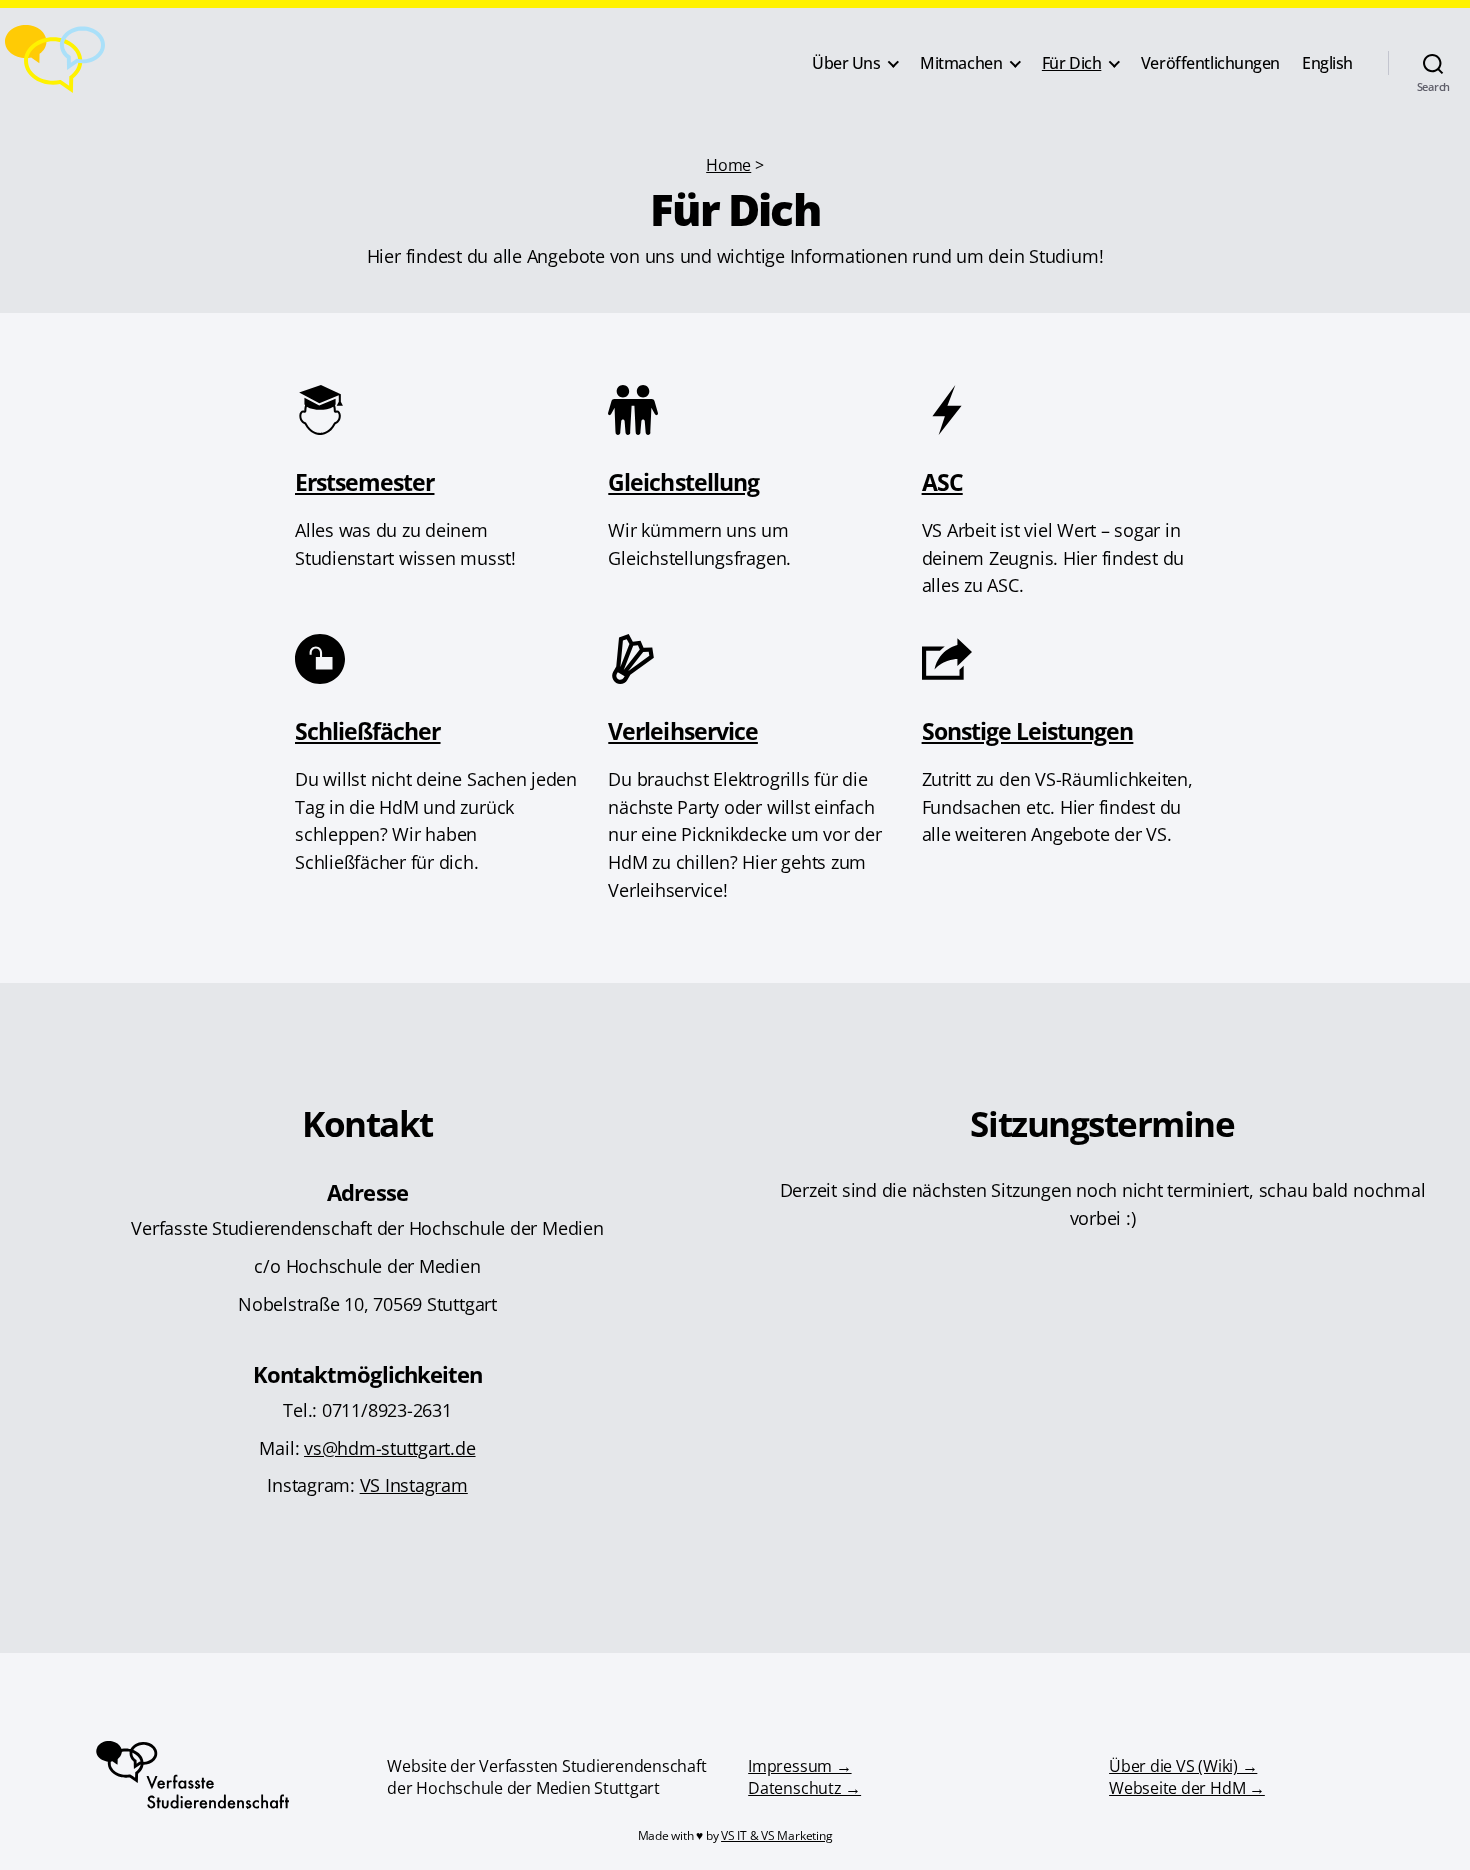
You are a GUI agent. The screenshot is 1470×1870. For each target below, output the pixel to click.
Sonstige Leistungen (1028, 731)
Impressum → (799, 1766)
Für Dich (1072, 63)
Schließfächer (368, 731)
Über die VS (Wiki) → (1183, 1766)
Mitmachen (961, 63)
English (1327, 63)
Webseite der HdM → (1187, 1788)
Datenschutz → (804, 1788)
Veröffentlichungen (1210, 63)
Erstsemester (364, 482)
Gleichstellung (683, 482)
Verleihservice (683, 731)
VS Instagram (414, 1484)
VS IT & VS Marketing (776, 1835)
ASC (942, 482)
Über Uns (846, 63)
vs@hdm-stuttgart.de (390, 1447)
